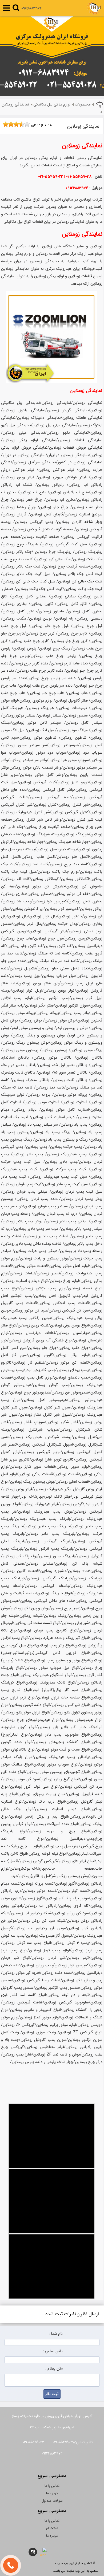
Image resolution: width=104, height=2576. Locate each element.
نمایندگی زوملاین (15, 105)
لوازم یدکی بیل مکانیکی (52, 105)
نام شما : (56, 2334)
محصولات (83, 105)
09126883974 (31, 8)
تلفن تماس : (53, 2351)
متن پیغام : (54, 2369)
